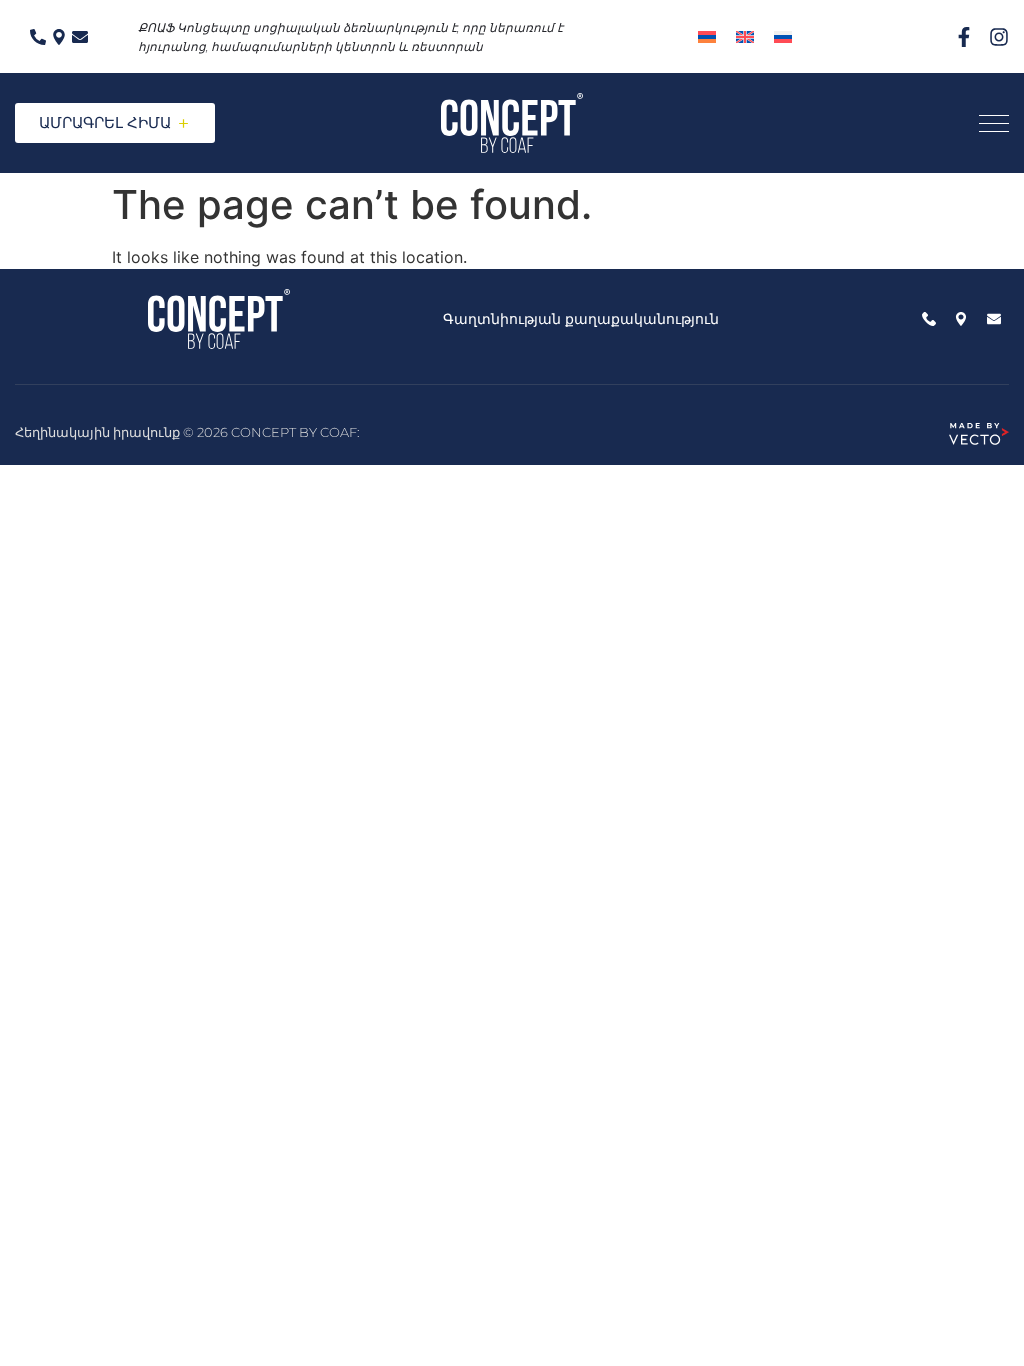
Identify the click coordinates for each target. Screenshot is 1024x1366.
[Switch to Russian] (783, 36)
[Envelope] (80, 37)
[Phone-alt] (38, 37)
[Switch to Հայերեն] (707, 36)
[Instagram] (999, 37)
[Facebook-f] (964, 37)
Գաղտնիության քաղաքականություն (581, 319)
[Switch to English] (745, 36)
